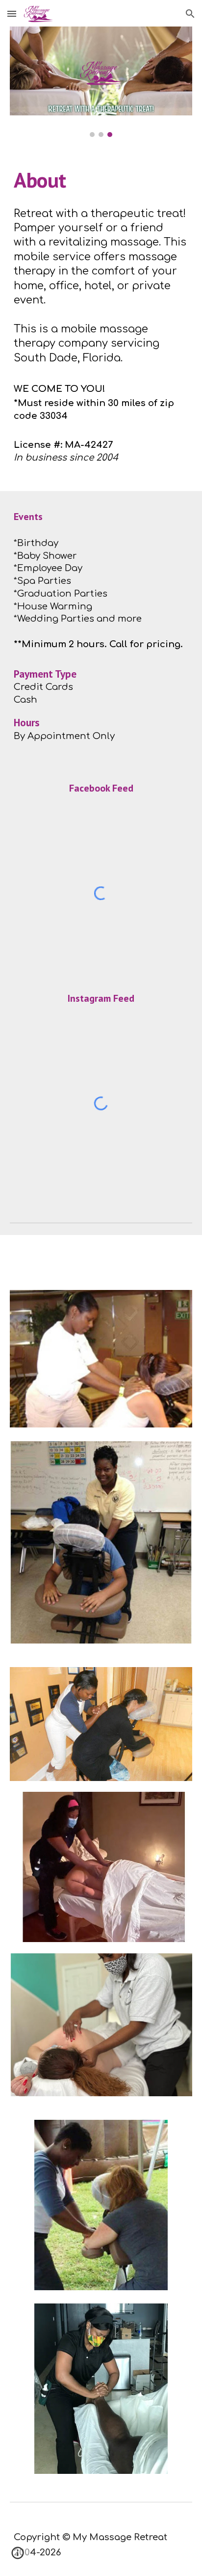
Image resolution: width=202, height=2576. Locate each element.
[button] (12, 14)
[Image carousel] (101, 82)
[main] (101, 180)
